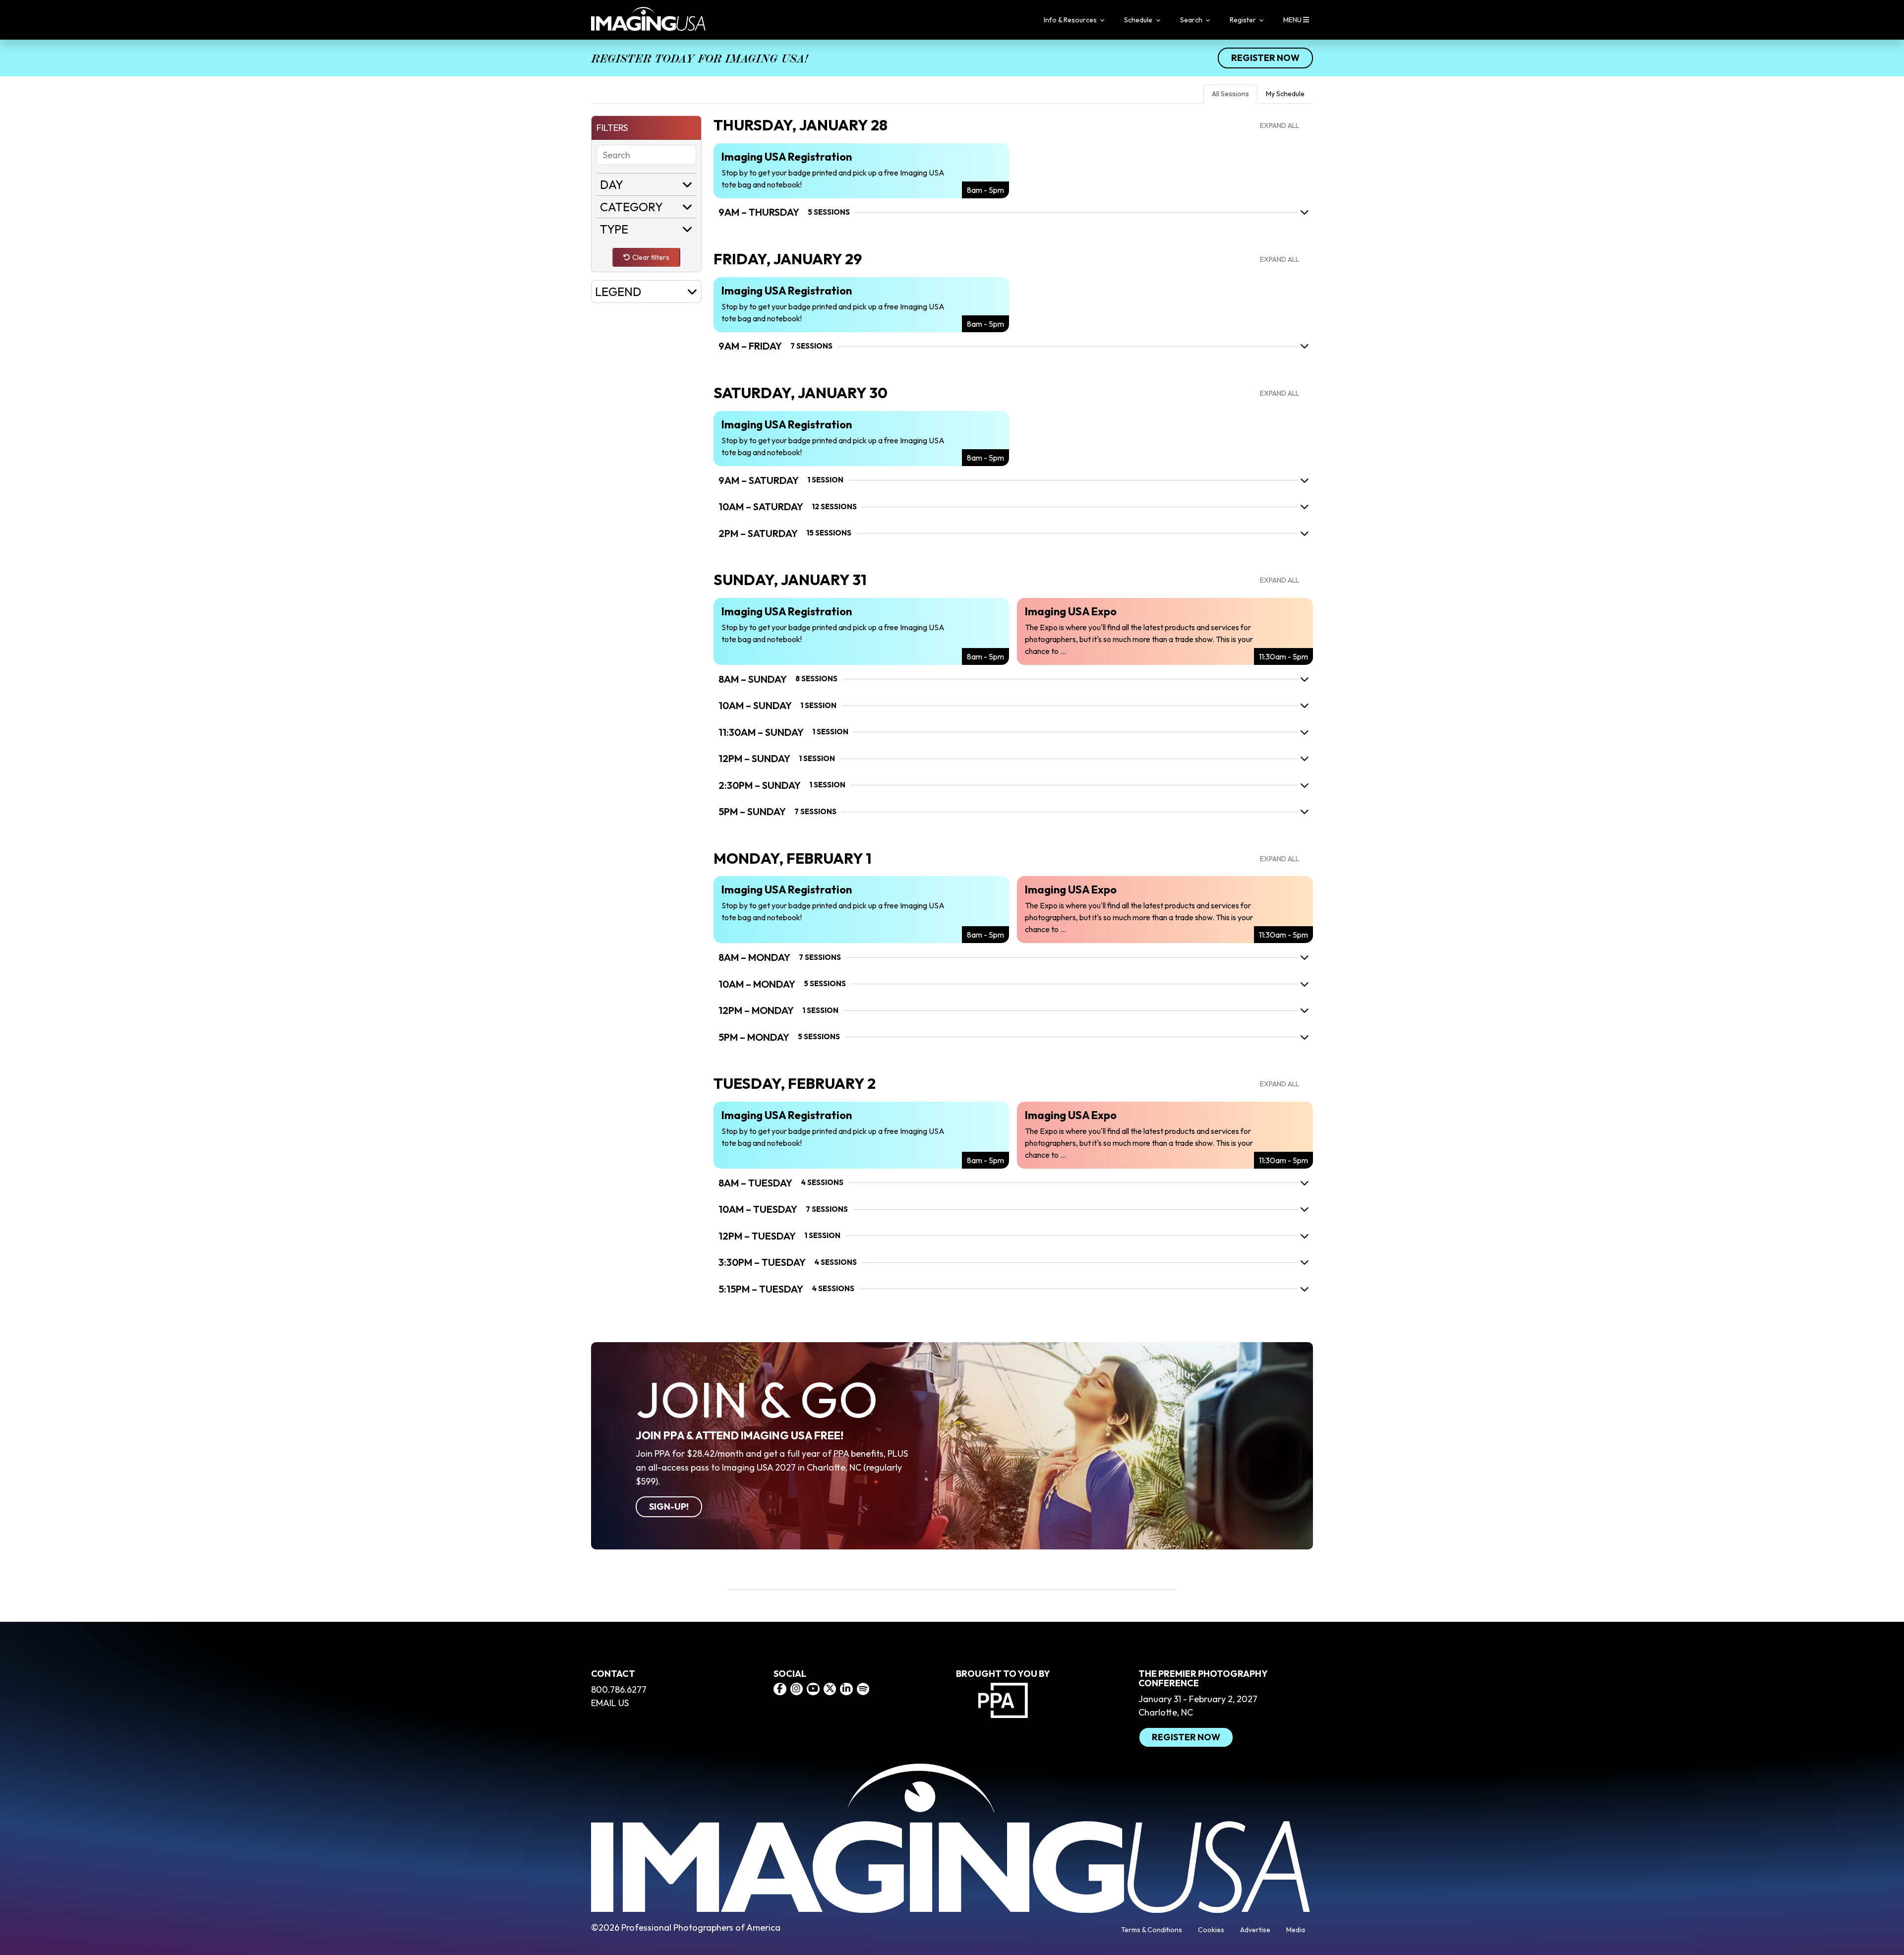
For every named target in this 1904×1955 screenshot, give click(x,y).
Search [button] (1192, 20)
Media (1296, 1930)
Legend (618, 292)
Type (614, 229)
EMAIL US (610, 1703)
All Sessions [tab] (1230, 94)
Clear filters (651, 257)
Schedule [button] (1139, 20)
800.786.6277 (619, 1689)
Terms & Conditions (1152, 1930)
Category (631, 207)
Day (612, 184)
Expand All (1279, 125)
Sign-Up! (669, 1507)
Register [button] (1244, 20)
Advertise (1255, 1930)
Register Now (1265, 58)
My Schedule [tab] (1285, 94)
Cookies (1211, 1930)
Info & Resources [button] (1071, 20)
